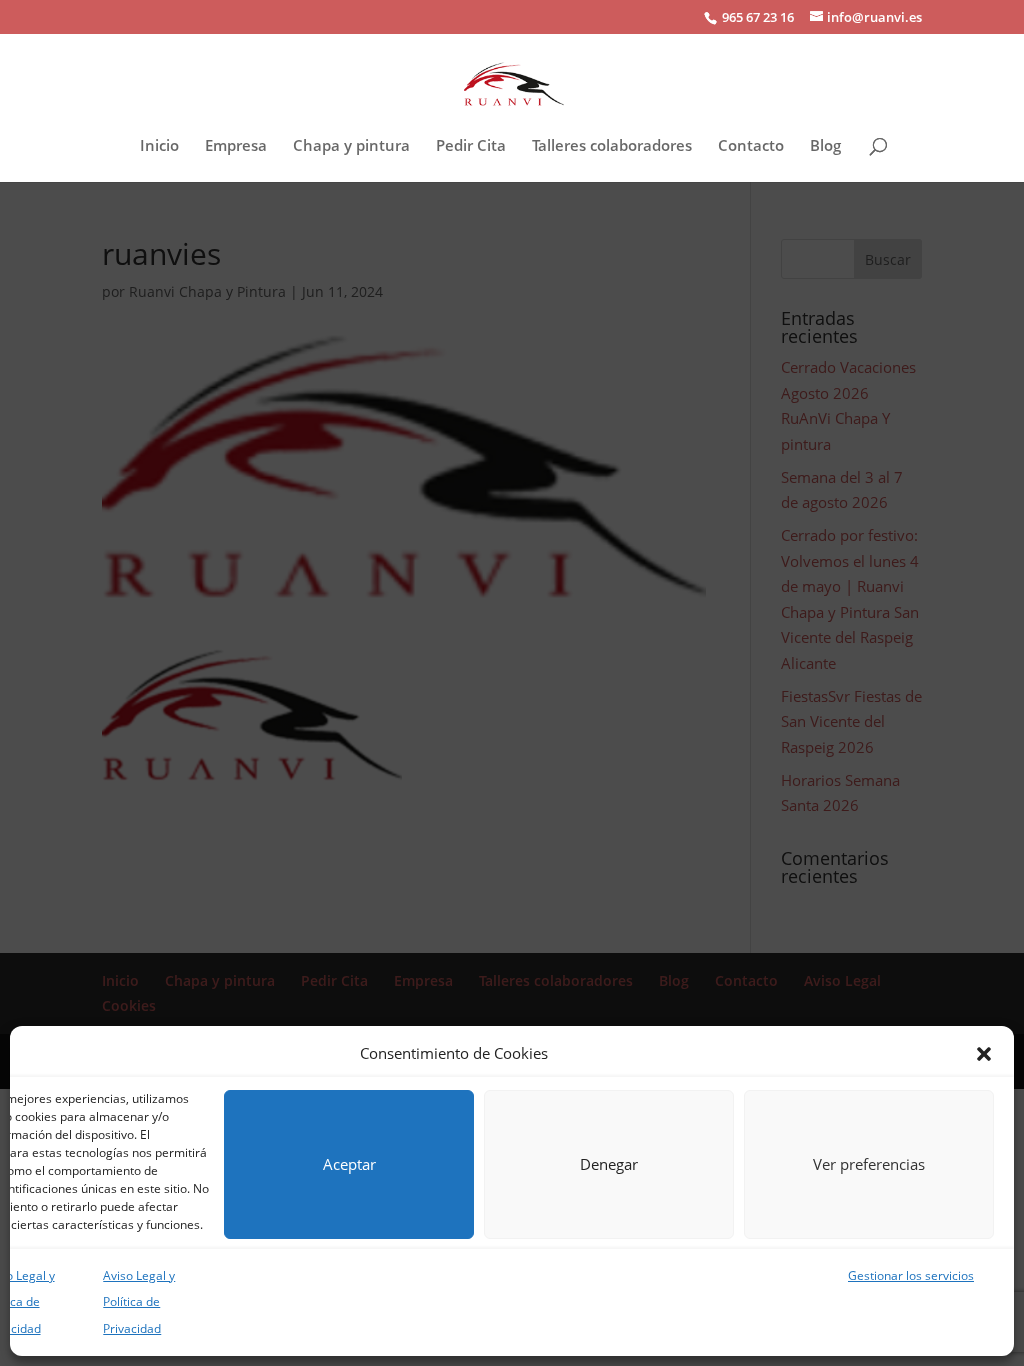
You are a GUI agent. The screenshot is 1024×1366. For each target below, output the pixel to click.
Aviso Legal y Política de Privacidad (139, 1302)
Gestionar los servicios (911, 1275)
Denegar (609, 1164)
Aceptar (349, 1164)
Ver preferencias (869, 1164)
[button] (984, 1054)
